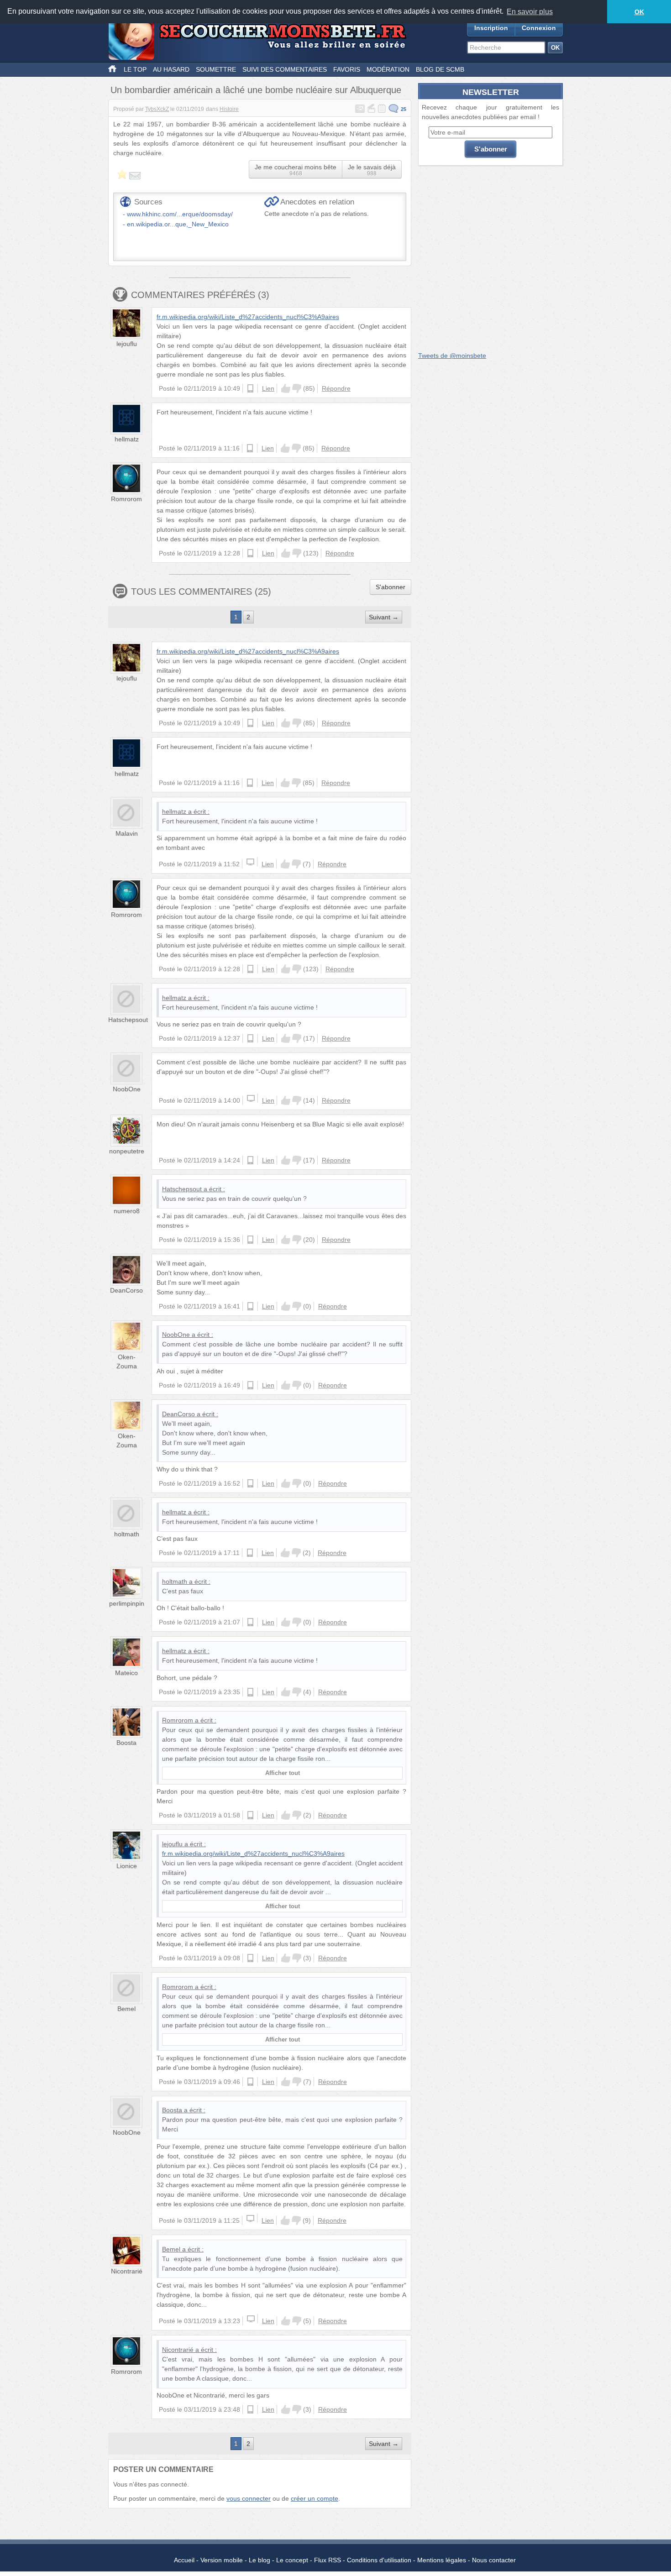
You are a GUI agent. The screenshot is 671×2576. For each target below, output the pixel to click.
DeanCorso (126, 1290)
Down (297, 388)
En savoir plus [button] (530, 12)
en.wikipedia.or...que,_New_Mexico (178, 224)
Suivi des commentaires (285, 69)
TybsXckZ (157, 109)
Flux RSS (328, 2560)
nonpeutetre (127, 1151)
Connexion (539, 28)
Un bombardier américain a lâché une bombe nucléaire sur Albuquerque (256, 90)
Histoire (229, 109)
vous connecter (249, 2498)
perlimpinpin (127, 1603)
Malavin (127, 833)
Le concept (292, 2560)
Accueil (184, 2560)
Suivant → (384, 617)
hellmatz (127, 439)
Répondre (336, 388)
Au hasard (171, 69)
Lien (268, 388)
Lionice (127, 1866)
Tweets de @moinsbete (452, 356)
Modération (388, 69)
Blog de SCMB (440, 69)
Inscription (491, 28)
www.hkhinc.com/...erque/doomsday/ (180, 214)
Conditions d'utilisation (379, 2560)
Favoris (347, 69)
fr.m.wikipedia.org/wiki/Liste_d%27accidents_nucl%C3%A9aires (248, 317)
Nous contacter (494, 2560)
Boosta (126, 1743)
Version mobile (222, 2560)
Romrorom (126, 499)
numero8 (127, 1211)
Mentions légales (442, 2560)
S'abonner (391, 587)
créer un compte (315, 2498)
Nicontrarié (127, 2271)
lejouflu (127, 344)
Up (286, 388)
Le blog (259, 2560)
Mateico (126, 1673)
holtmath (127, 1534)
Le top (135, 69)
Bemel (126, 2009)
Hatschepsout (128, 1020)
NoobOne (127, 1089)
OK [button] (639, 12)
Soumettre (216, 69)
